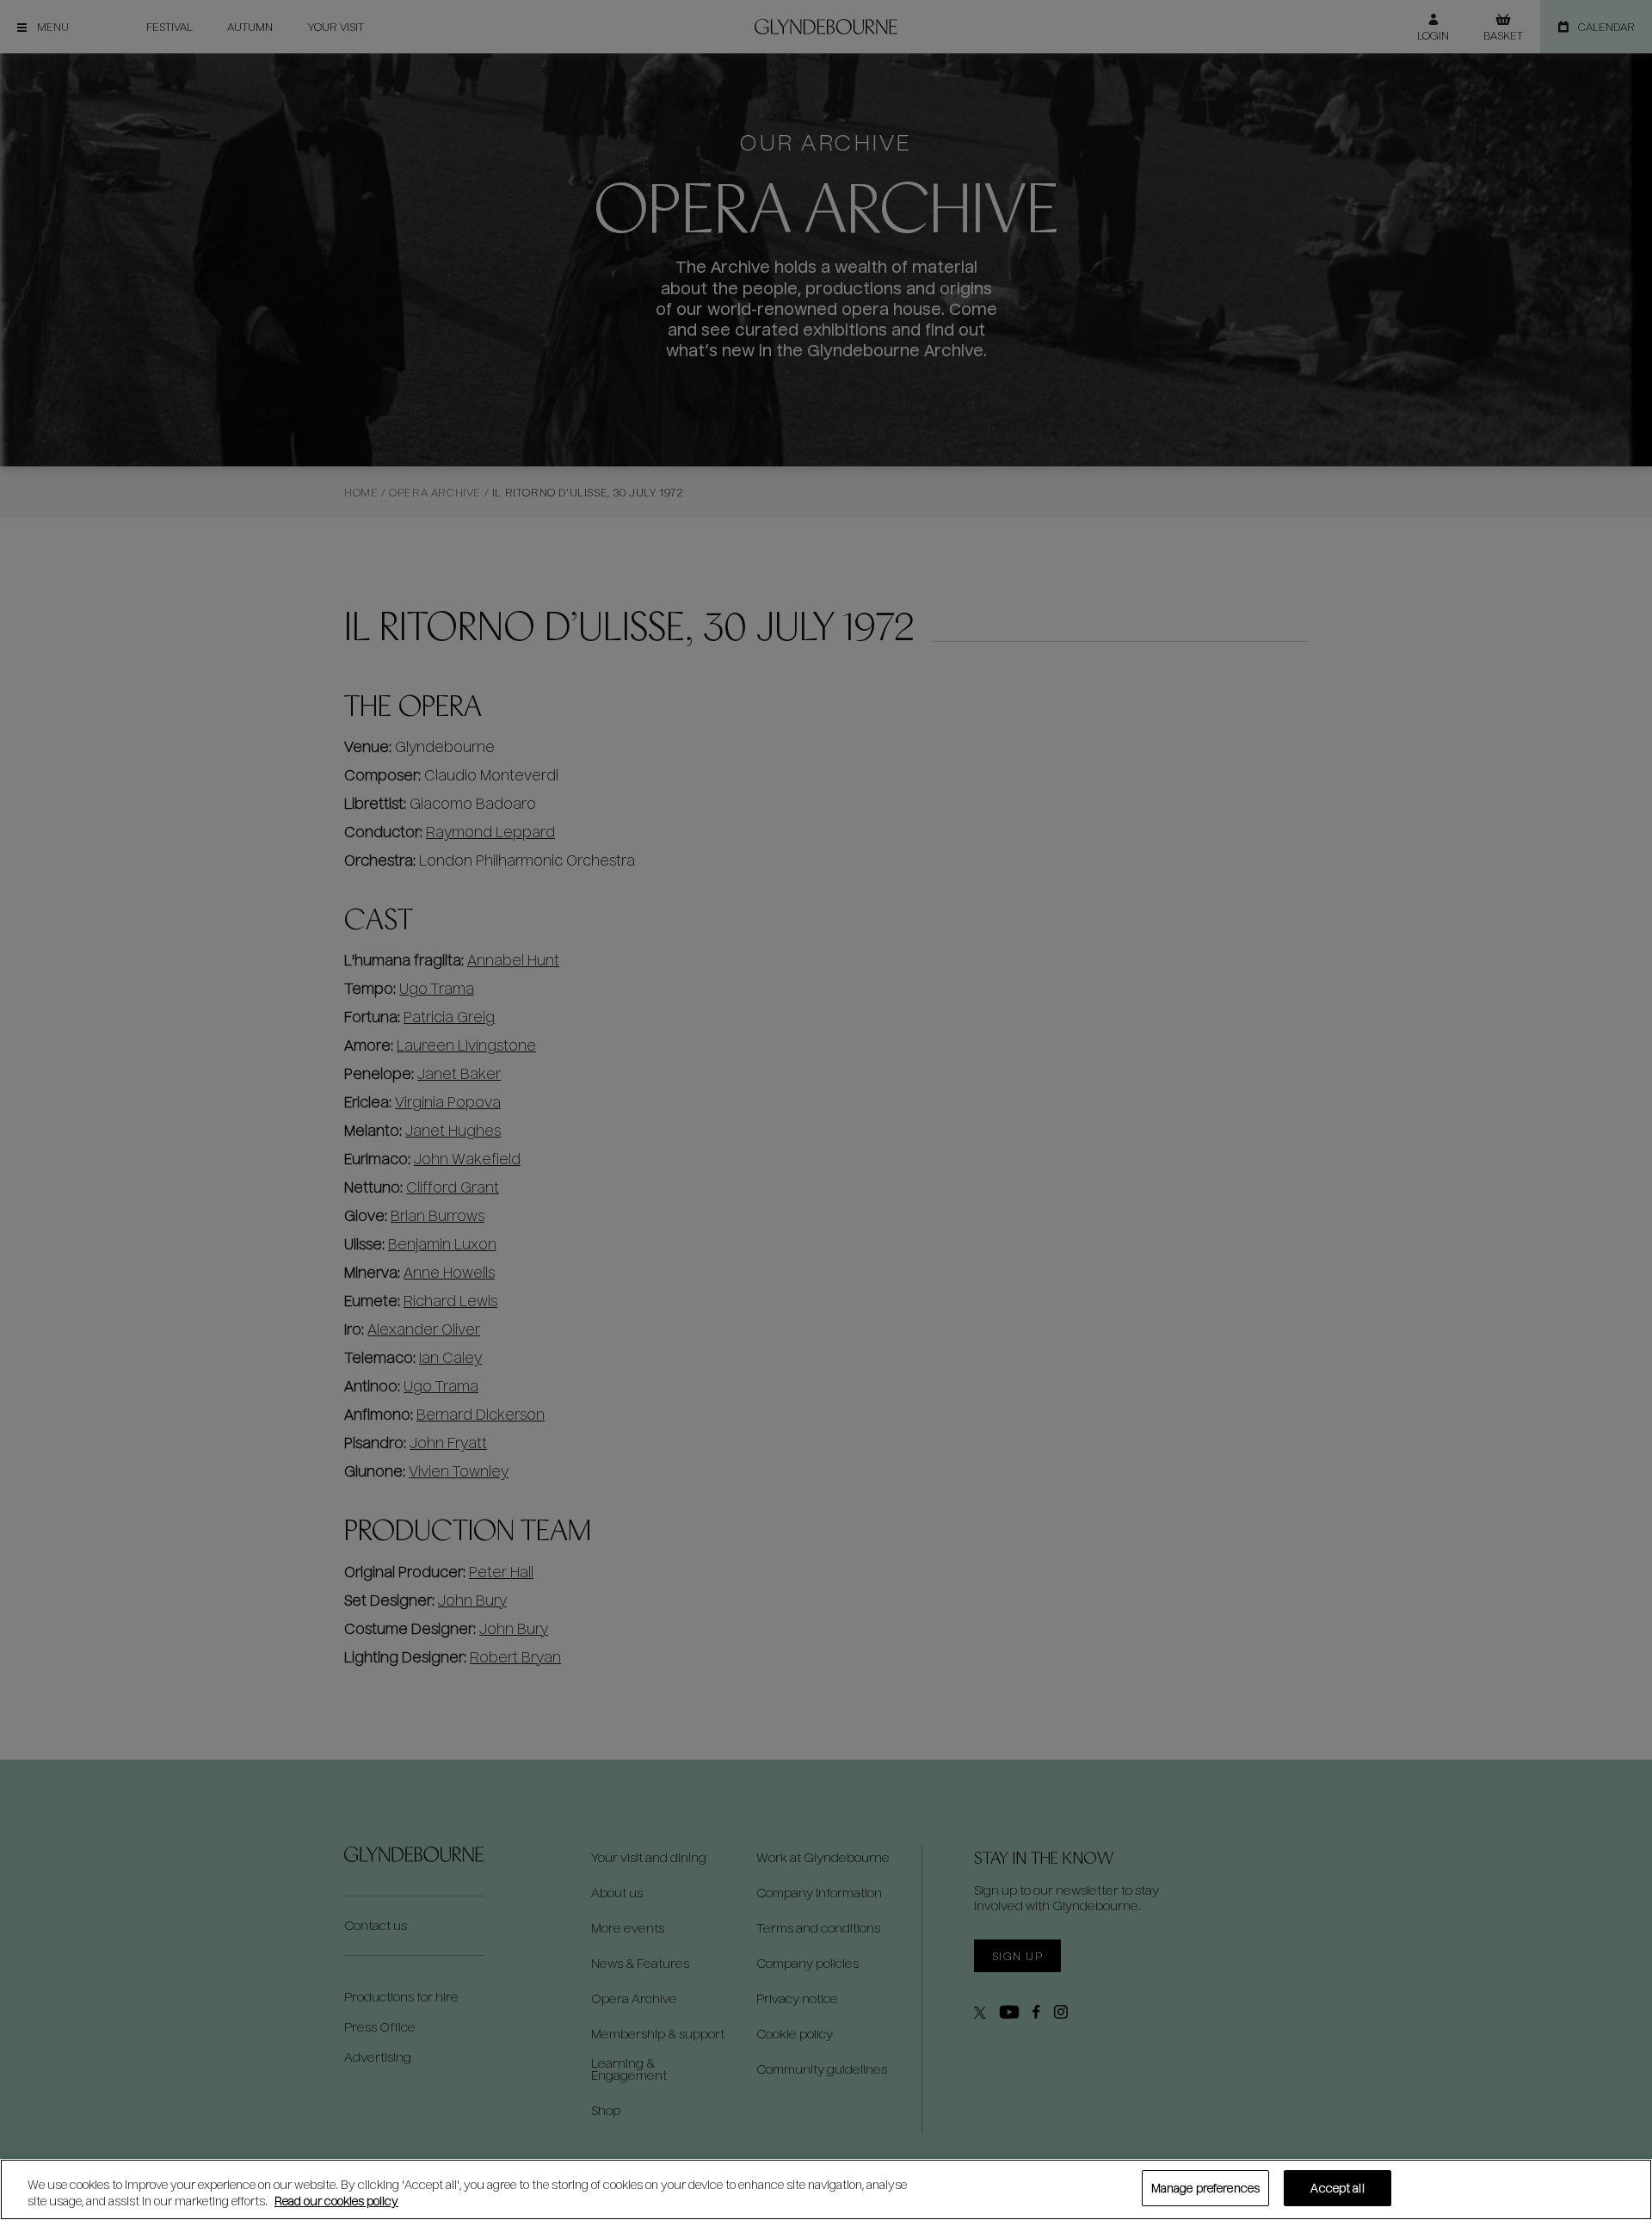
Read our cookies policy (336, 2201)
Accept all (1337, 2188)
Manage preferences (1205, 2188)
